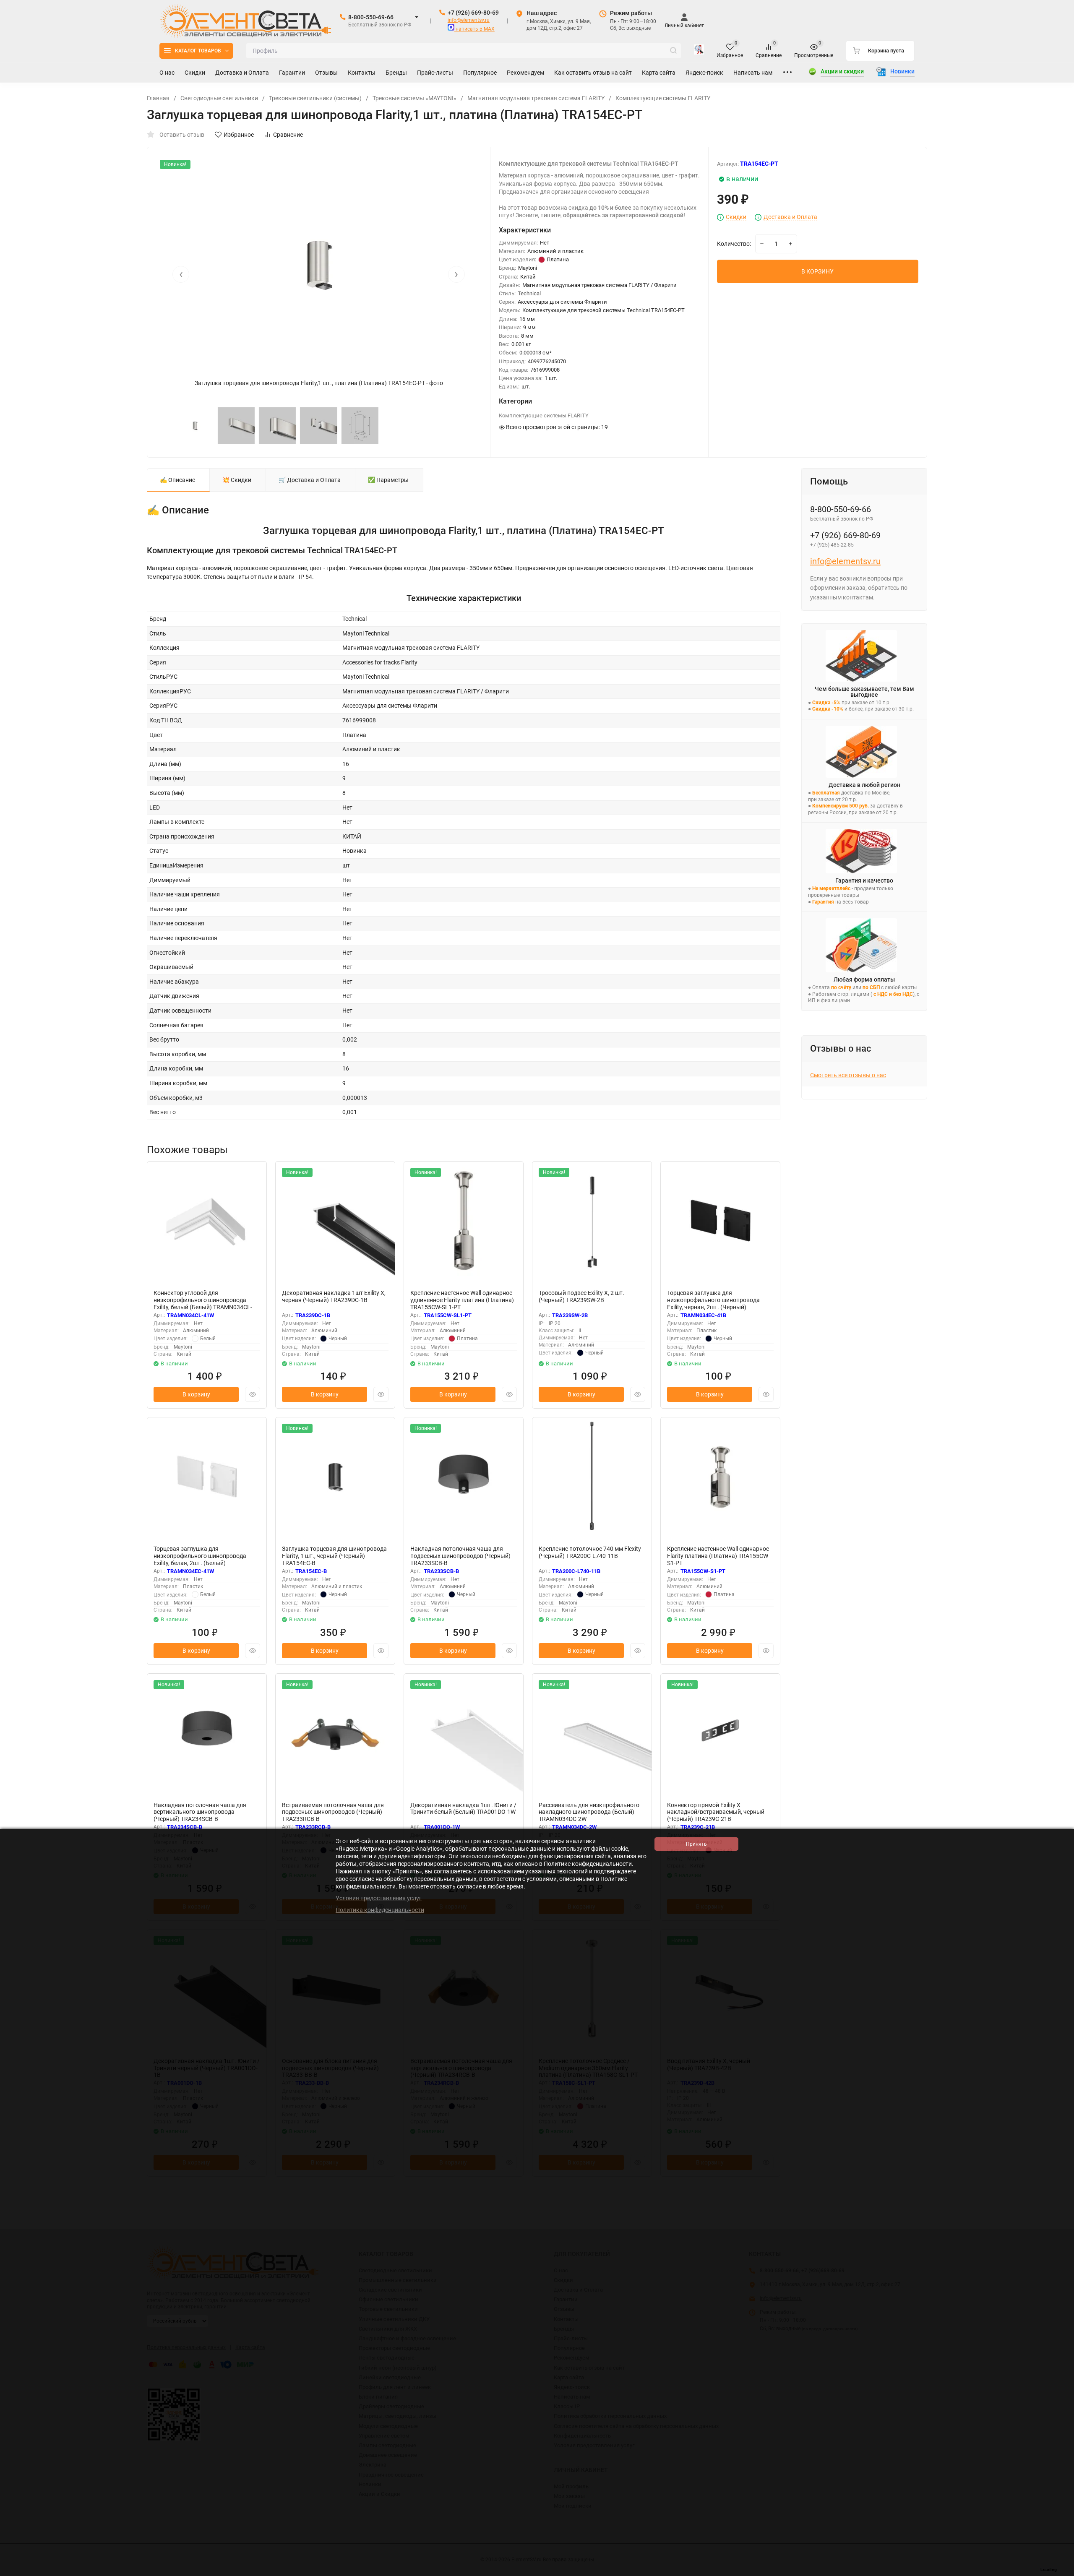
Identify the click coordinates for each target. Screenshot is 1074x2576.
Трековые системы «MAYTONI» (414, 98)
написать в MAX (474, 29)
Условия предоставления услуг (379, 1898)
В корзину (196, 1394)
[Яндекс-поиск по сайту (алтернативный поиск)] (699, 51)
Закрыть (1061, 2572)
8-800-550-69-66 (371, 17)
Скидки (736, 217)
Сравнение (288, 135)
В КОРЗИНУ (817, 271)
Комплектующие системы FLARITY (663, 98)
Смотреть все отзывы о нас (848, 1075)
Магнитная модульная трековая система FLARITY (536, 98)
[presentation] (181, 274)
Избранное (239, 135)
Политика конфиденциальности (380, 1910)
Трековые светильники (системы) (315, 98)
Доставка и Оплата (790, 217)
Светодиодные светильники (219, 98)
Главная (158, 98)
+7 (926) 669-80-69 (473, 13)
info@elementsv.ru (469, 20)
